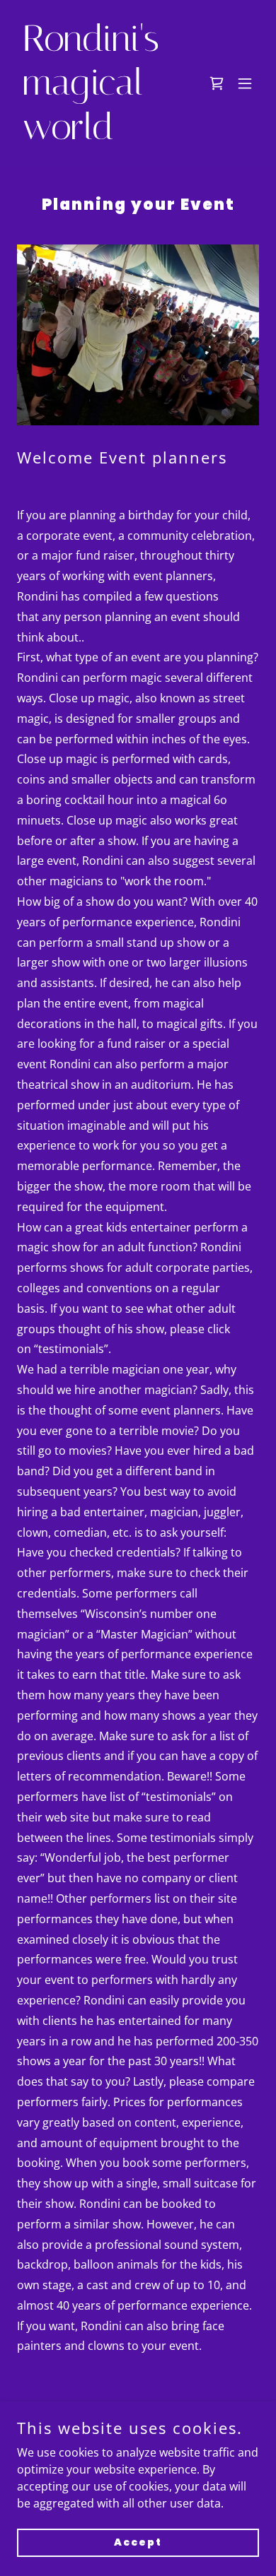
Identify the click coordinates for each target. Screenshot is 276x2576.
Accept (138, 2542)
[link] (102, 135)
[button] (217, 83)
